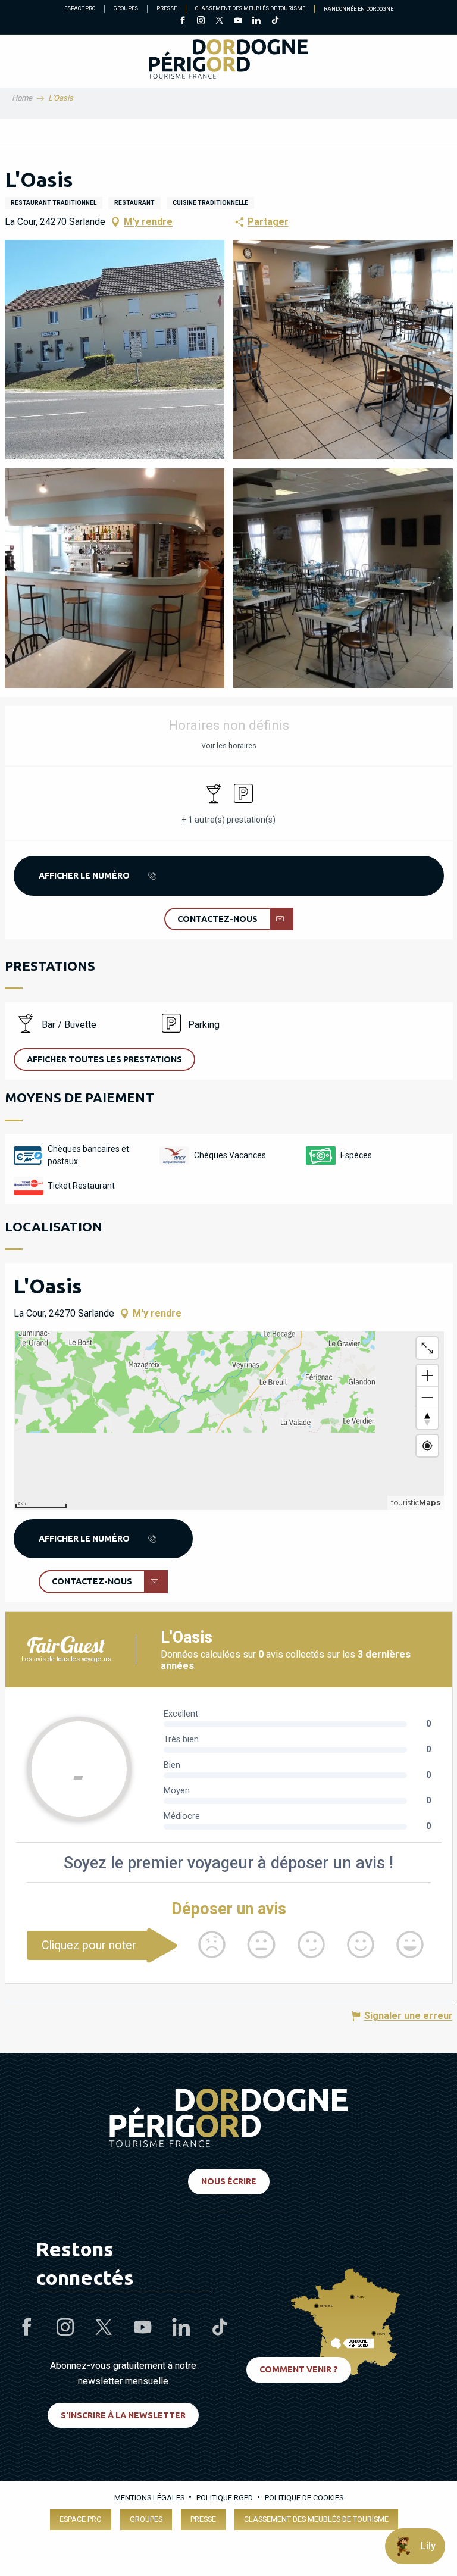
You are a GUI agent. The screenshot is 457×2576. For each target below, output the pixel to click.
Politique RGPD (225, 2498)
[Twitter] (219, 21)
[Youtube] (238, 21)
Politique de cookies (304, 2498)
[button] (115, 350)
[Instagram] (201, 21)
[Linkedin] (256, 21)
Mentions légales (149, 2498)
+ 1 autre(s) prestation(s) (228, 820)
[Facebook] (182, 21)
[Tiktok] (275, 21)
